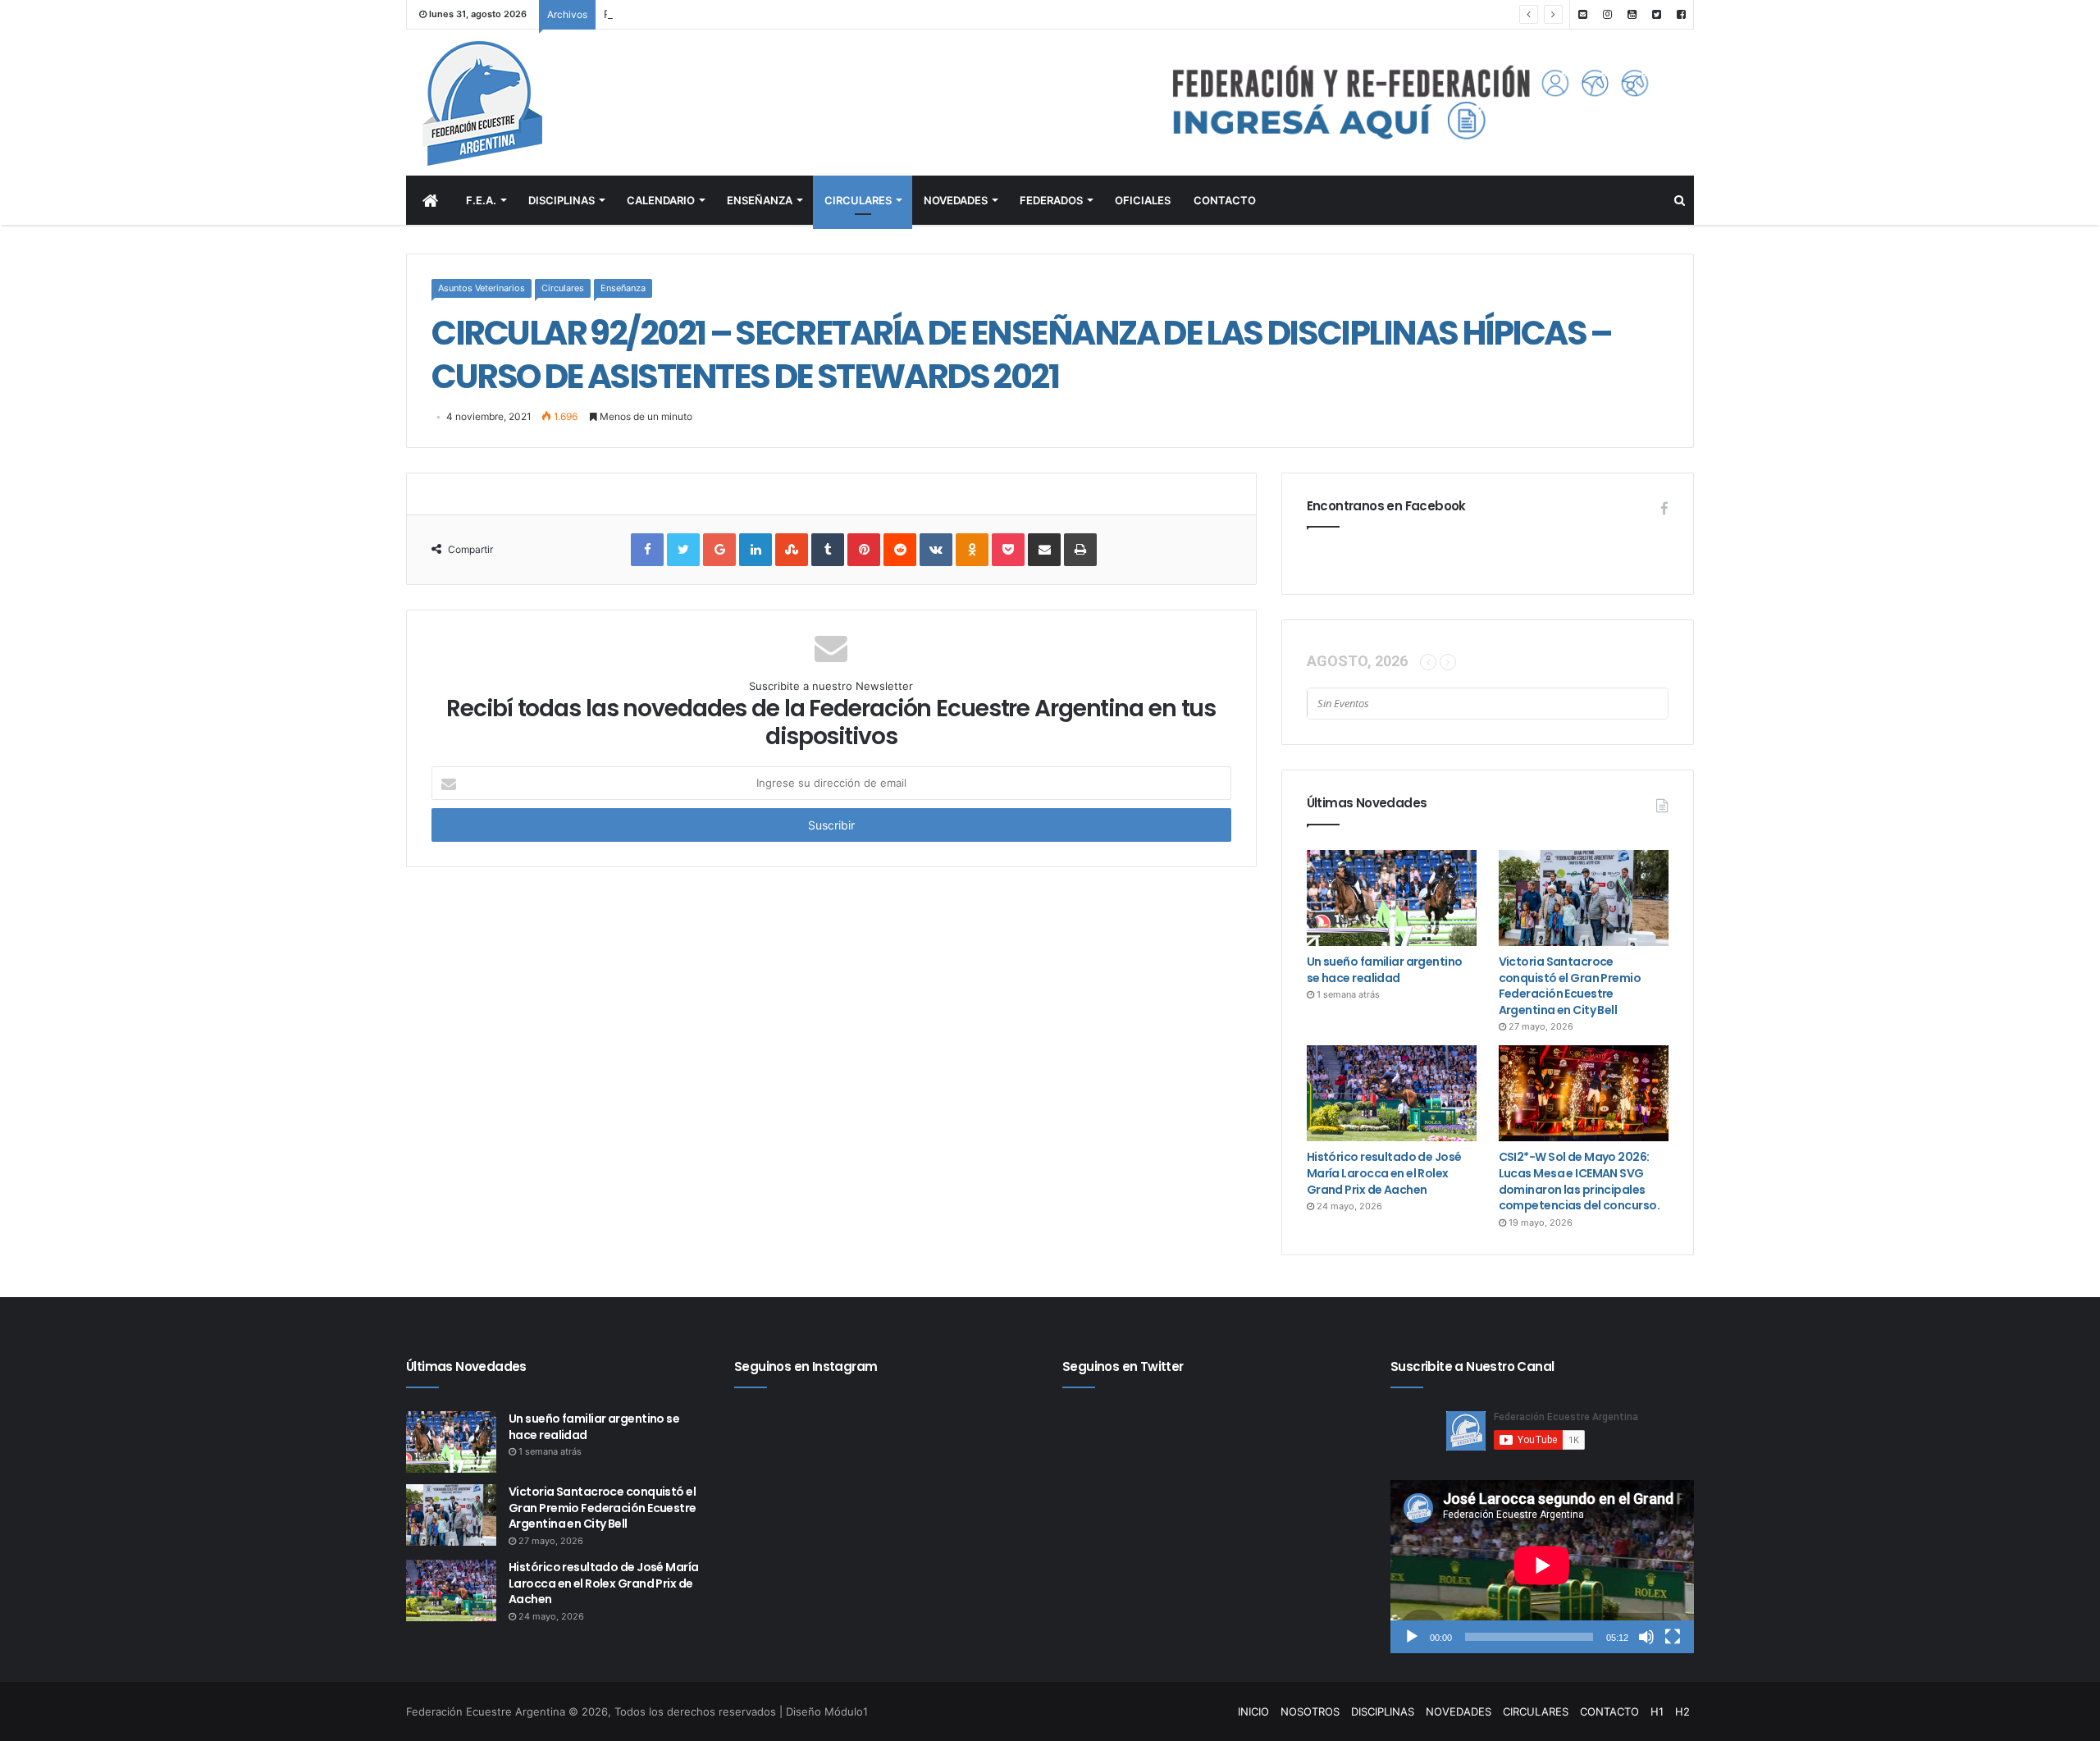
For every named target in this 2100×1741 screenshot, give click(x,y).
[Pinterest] (864, 550)
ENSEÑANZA (760, 200)
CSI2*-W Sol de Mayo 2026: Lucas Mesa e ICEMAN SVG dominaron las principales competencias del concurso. (1579, 1181)
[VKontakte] (936, 550)
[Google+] (719, 550)
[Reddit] (900, 550)
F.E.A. (481, 200)
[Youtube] (1632, 14)
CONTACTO (1225, 200)
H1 (1657, 1711)
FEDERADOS (1051, 200)
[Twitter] (1656, 14)
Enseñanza (623, 288)
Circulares (563, 288)
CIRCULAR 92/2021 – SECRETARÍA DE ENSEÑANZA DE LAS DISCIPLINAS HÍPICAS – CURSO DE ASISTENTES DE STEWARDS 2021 (1022, 354)
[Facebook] (1681, 14)
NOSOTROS (1310, 1711)
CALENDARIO (661, 200)
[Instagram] (1607, 14)
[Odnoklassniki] (972, 550)
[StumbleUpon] (792, 550)
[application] (1542, 1567)
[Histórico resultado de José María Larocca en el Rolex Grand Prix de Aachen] (1392, 1093)
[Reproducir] (1412, 1637)
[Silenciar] (1646, 1637)
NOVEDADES (956, 200)
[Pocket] (1008, 550)
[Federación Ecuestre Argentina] (549, 103)
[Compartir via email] (1044, 550)
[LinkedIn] (756, 550)
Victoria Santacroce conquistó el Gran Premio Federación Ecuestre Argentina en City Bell (1570, 986)
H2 (1682, 1711)
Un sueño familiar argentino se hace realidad (1385, 970)
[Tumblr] (828, 550)
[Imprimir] (1080, 550)
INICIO (1253, 1711)
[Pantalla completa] (1673, 1637)
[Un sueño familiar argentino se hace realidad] (1392, 898)
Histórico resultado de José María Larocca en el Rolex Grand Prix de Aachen (1384, 1173)
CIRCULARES (858, 200)
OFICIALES (1143, 200)
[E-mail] (1582, 14)
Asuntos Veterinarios (482, 288)
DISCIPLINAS (562, 200)
